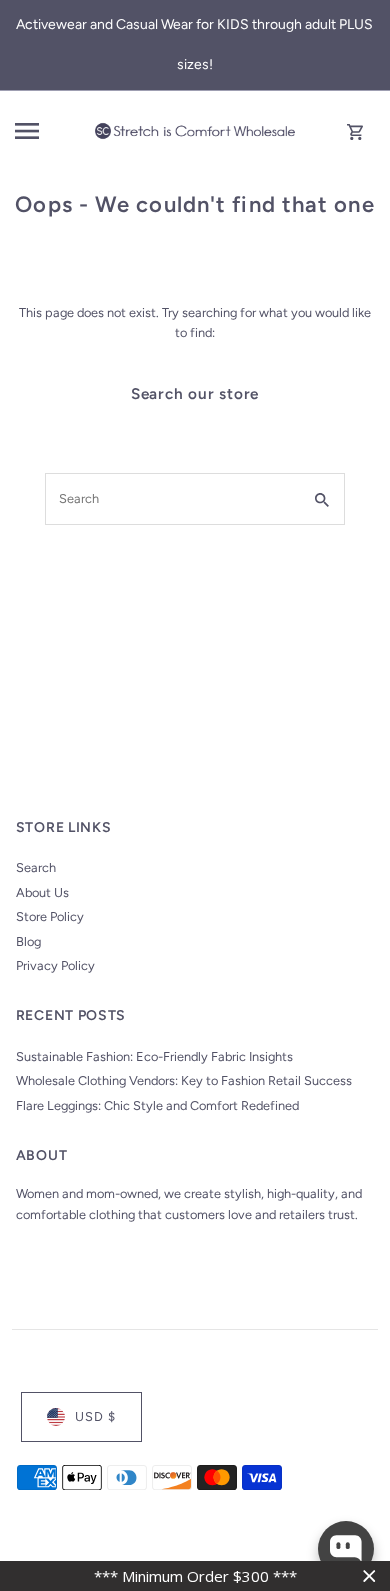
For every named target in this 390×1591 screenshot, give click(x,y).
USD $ (95, 1416)
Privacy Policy (55, 965)
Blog (28, 941)
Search (36, 867)
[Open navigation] (49, 131)
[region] (195, 1576)
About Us (42, 892)
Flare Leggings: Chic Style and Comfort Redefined (157, 1105)
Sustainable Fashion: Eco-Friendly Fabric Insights (154, 1056)
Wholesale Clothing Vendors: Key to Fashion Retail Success (184, 1080)
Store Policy (50, 916)
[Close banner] (369, 1576)
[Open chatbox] (346, 1549)
